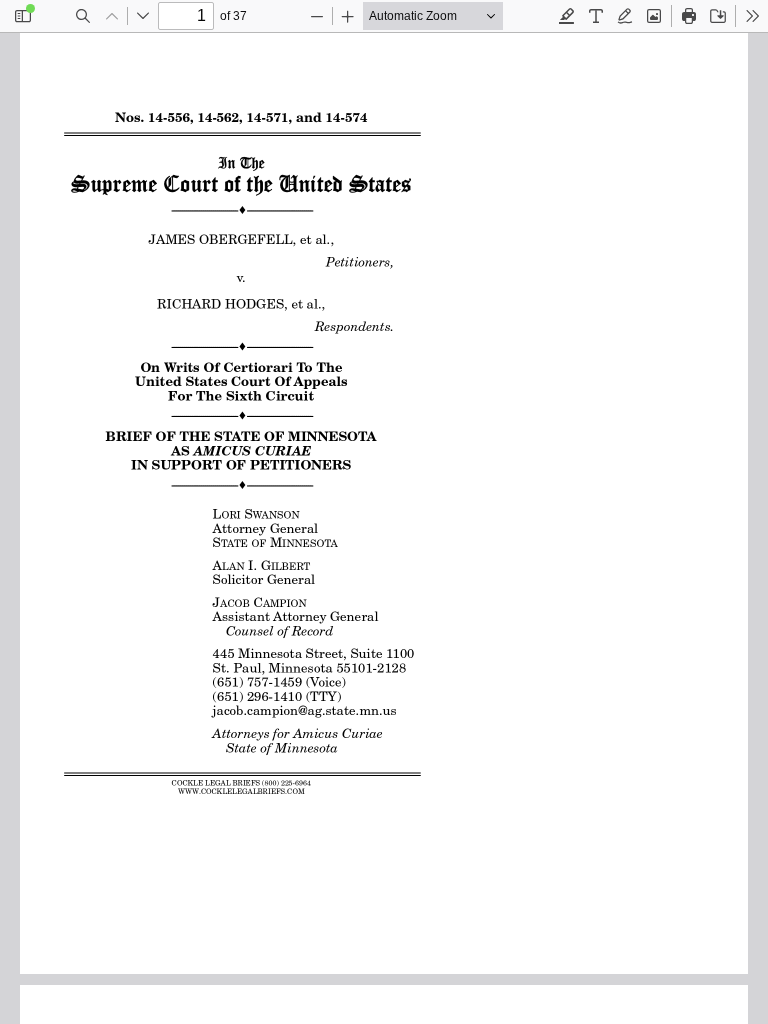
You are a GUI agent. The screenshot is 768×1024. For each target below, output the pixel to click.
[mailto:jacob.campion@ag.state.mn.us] (307, 710)
